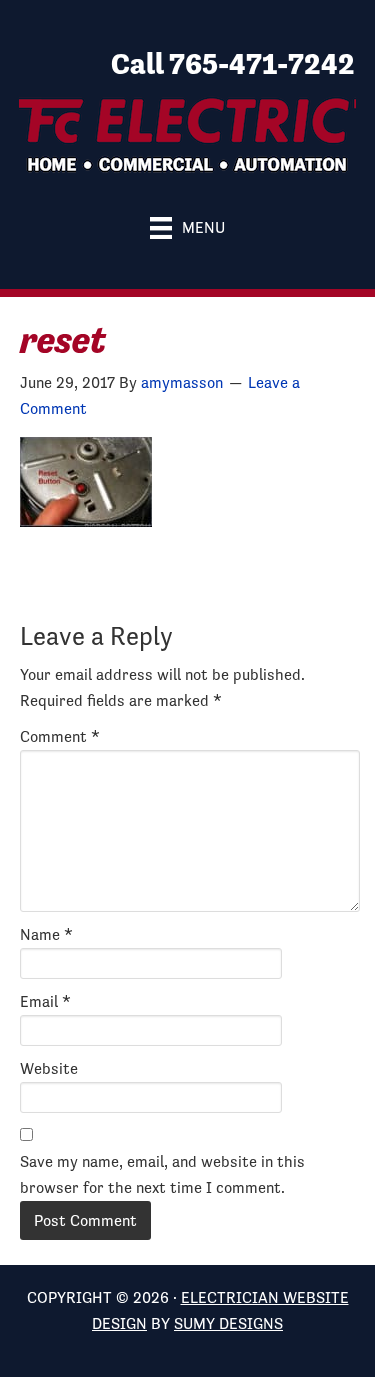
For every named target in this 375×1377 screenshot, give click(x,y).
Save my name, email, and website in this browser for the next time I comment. (162, 1174)
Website (49, 1068)
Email (45, 1001)
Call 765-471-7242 (233, 63)
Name (46, 934)
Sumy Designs (228, 1323)
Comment (60, 736)
